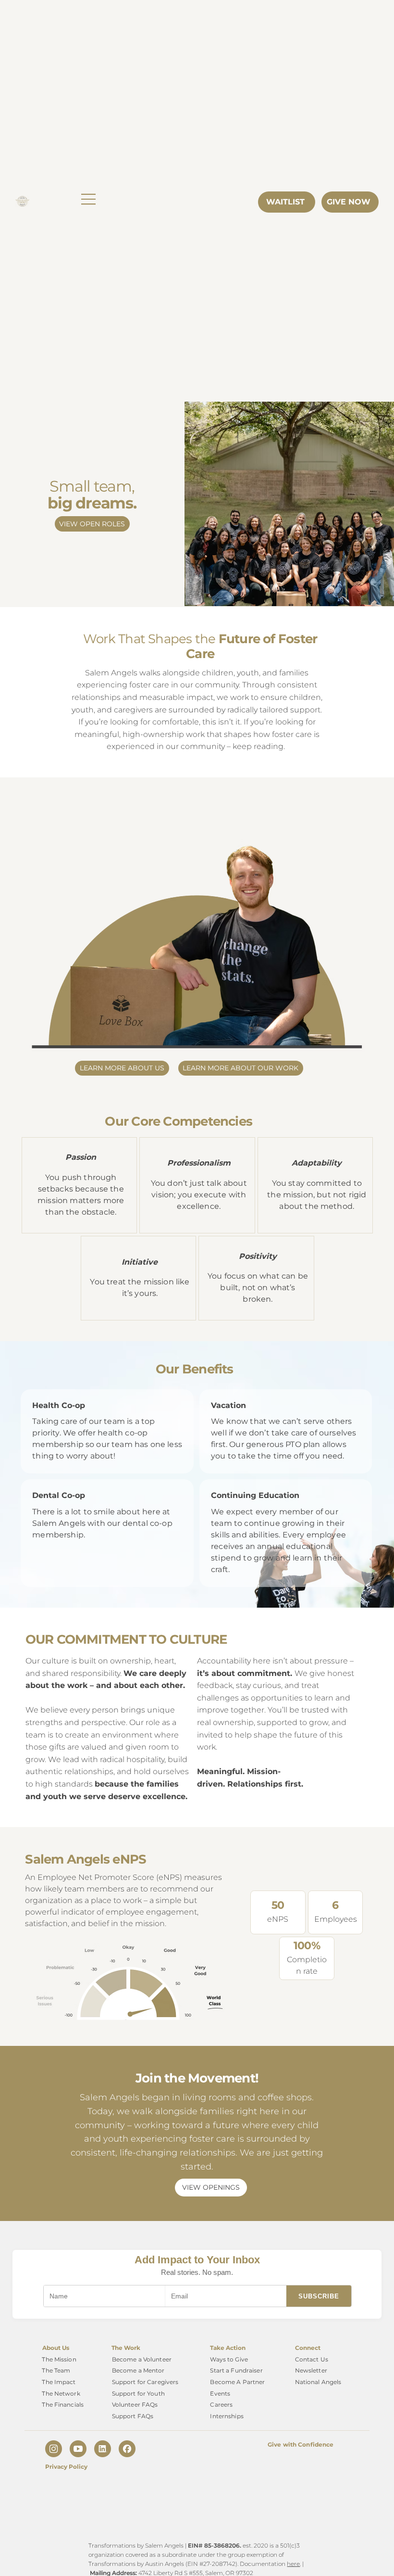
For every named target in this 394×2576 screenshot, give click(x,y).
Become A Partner (237, 2382)
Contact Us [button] (312, 2359)
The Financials (63, 2405)
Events (220, 2393)
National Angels (318, 2382)
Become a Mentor (138, 2370)
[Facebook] (127, 2449)
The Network (61, 2393)
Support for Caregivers (145, 2382)
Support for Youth (138, 2393)
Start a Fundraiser (236, 2370)
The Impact (59, 2382)
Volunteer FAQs (135, 2405)
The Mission (59, 2359)
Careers (221, 2405)
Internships (227, 2416)
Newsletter (311, 2370)
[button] (92, 524)
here (293, 2564)
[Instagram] (54, 2449)
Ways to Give (229, 2359)
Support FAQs (133, 2416)
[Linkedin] (103, 2449)
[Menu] (89, 199)
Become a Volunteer (142, 2359)
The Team (56, 2370)
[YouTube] (78, 2449)
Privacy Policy (66, 2467)
